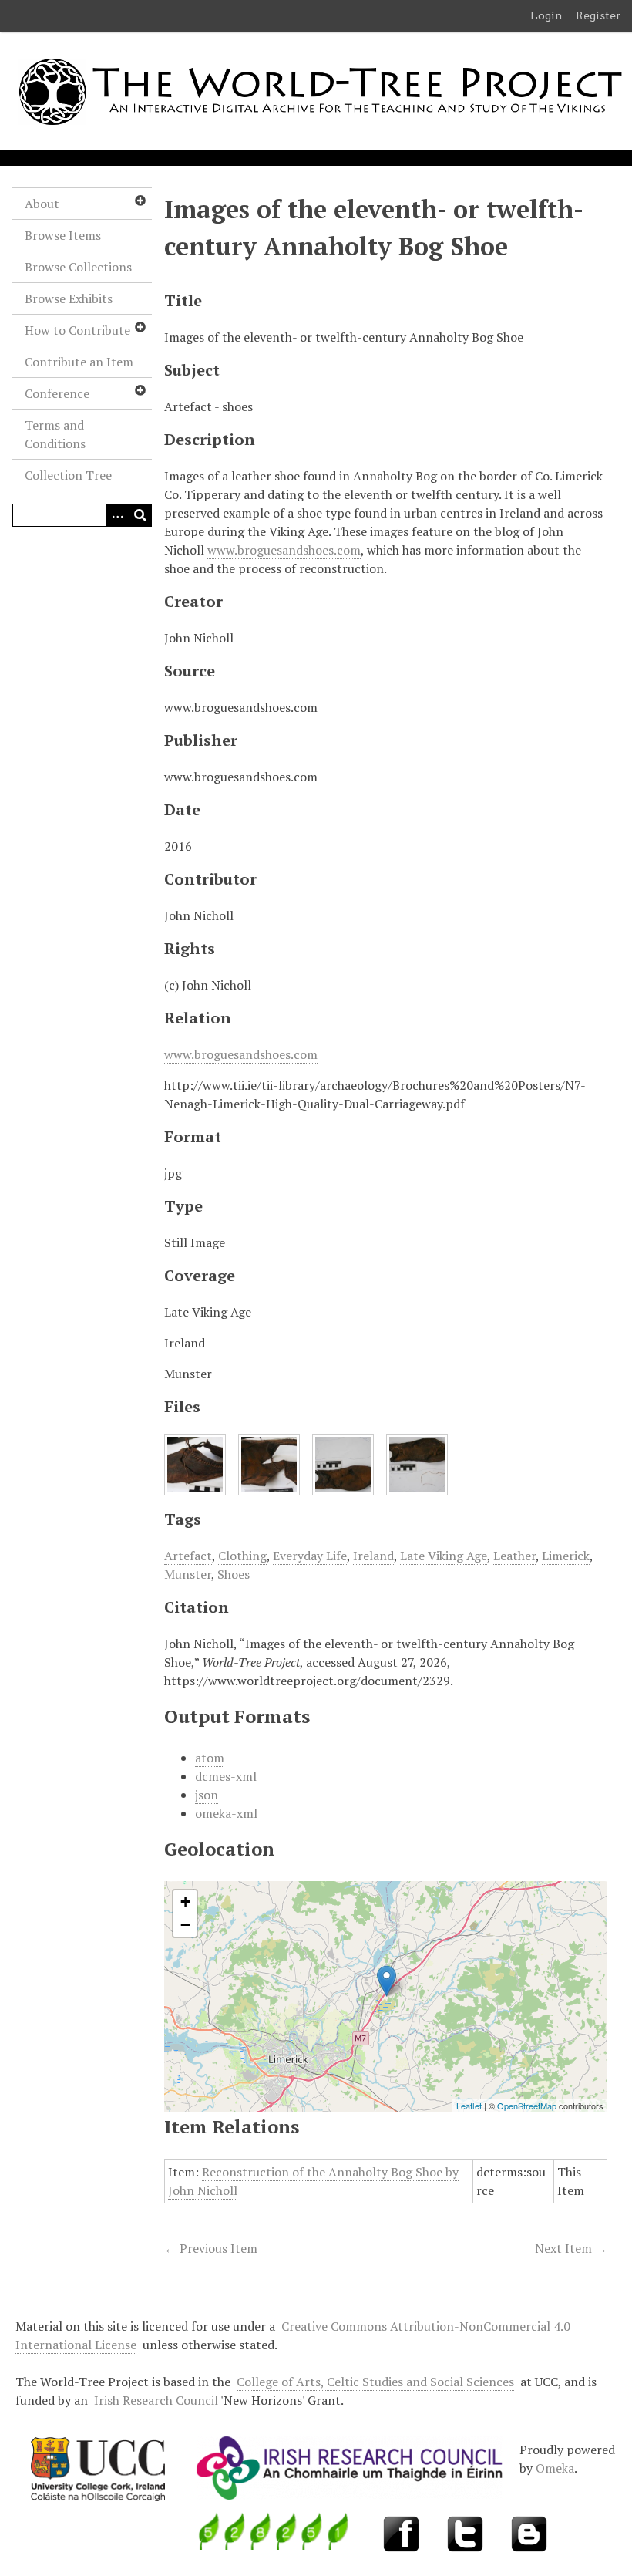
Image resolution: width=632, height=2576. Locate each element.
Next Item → (571, 2248)
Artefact (188, 1556)
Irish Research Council (156, 2400)
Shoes (234, 1574)
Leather (514, 1556)
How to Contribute (77, 330)
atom (210, 1758)
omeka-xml (226, 1813)
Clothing (242, 1556)
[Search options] (117, 515)
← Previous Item (211, 2248)
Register (598, 15)
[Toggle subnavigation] (140, 201)
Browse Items (63, 235)
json (207, 1795)
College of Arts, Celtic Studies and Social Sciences (375, 2382)
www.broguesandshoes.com (284, 550)
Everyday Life (310, 1556)
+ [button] (185, 1902)
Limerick (566, 1556)
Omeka (555, 2468)
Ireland (373, 1556)
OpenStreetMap (527, 2106)
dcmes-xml (226, 1776)
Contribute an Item (79, 362)
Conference (57, 393)
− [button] (185, 1925)
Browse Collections (78, 267)
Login (546, 15)
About (42, 204)
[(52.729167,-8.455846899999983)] (387, 1981)
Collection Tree (68, 475)
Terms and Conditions (55, 434)
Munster (188, 1574)
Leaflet (469, 2106)
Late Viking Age (444, 1556)
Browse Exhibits (69, 298)
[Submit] (140, 515)
